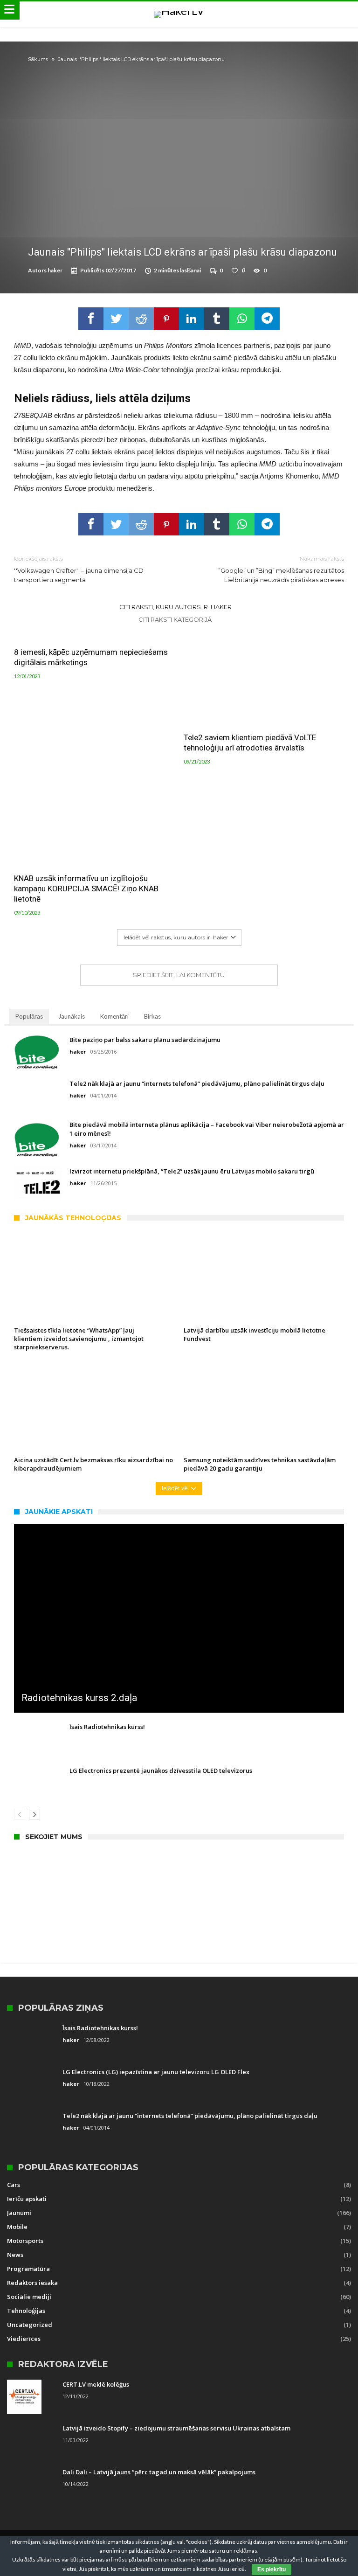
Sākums (38, 59)
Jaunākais (72, 1016)
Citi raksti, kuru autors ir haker (176, 607)
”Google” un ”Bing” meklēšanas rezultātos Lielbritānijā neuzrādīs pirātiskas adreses (281, 569)
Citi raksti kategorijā (176, 619)
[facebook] (91, 319)
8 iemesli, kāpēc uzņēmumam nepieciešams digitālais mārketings (91, 657)
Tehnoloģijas (26, 2311)
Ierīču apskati (27, 2199)
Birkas (152, 1016)
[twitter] (116, 319)
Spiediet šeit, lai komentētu (179, 975)
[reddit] (141, 319)
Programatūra (28, 2269)
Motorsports (25, 2241)
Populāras (29, 1016)
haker (55, 270)
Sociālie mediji (29, 2297)
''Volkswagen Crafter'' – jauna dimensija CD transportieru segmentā (79, 569)
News (15, 2255)
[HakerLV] (179, 10)
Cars (14, 2185)
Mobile (17, 2227)
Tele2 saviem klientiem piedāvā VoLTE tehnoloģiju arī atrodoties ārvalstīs (250, 743)
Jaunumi (19, 2213)
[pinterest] (166, 319)
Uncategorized (30, 2325)
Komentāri (114, 1016)
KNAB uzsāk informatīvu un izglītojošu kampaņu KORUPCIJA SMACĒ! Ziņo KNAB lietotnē (86, 889)
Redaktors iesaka (32, 2283)
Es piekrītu (272, 2569)
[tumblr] (217, 319)
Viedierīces (24, 2339)
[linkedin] (192, 319)
